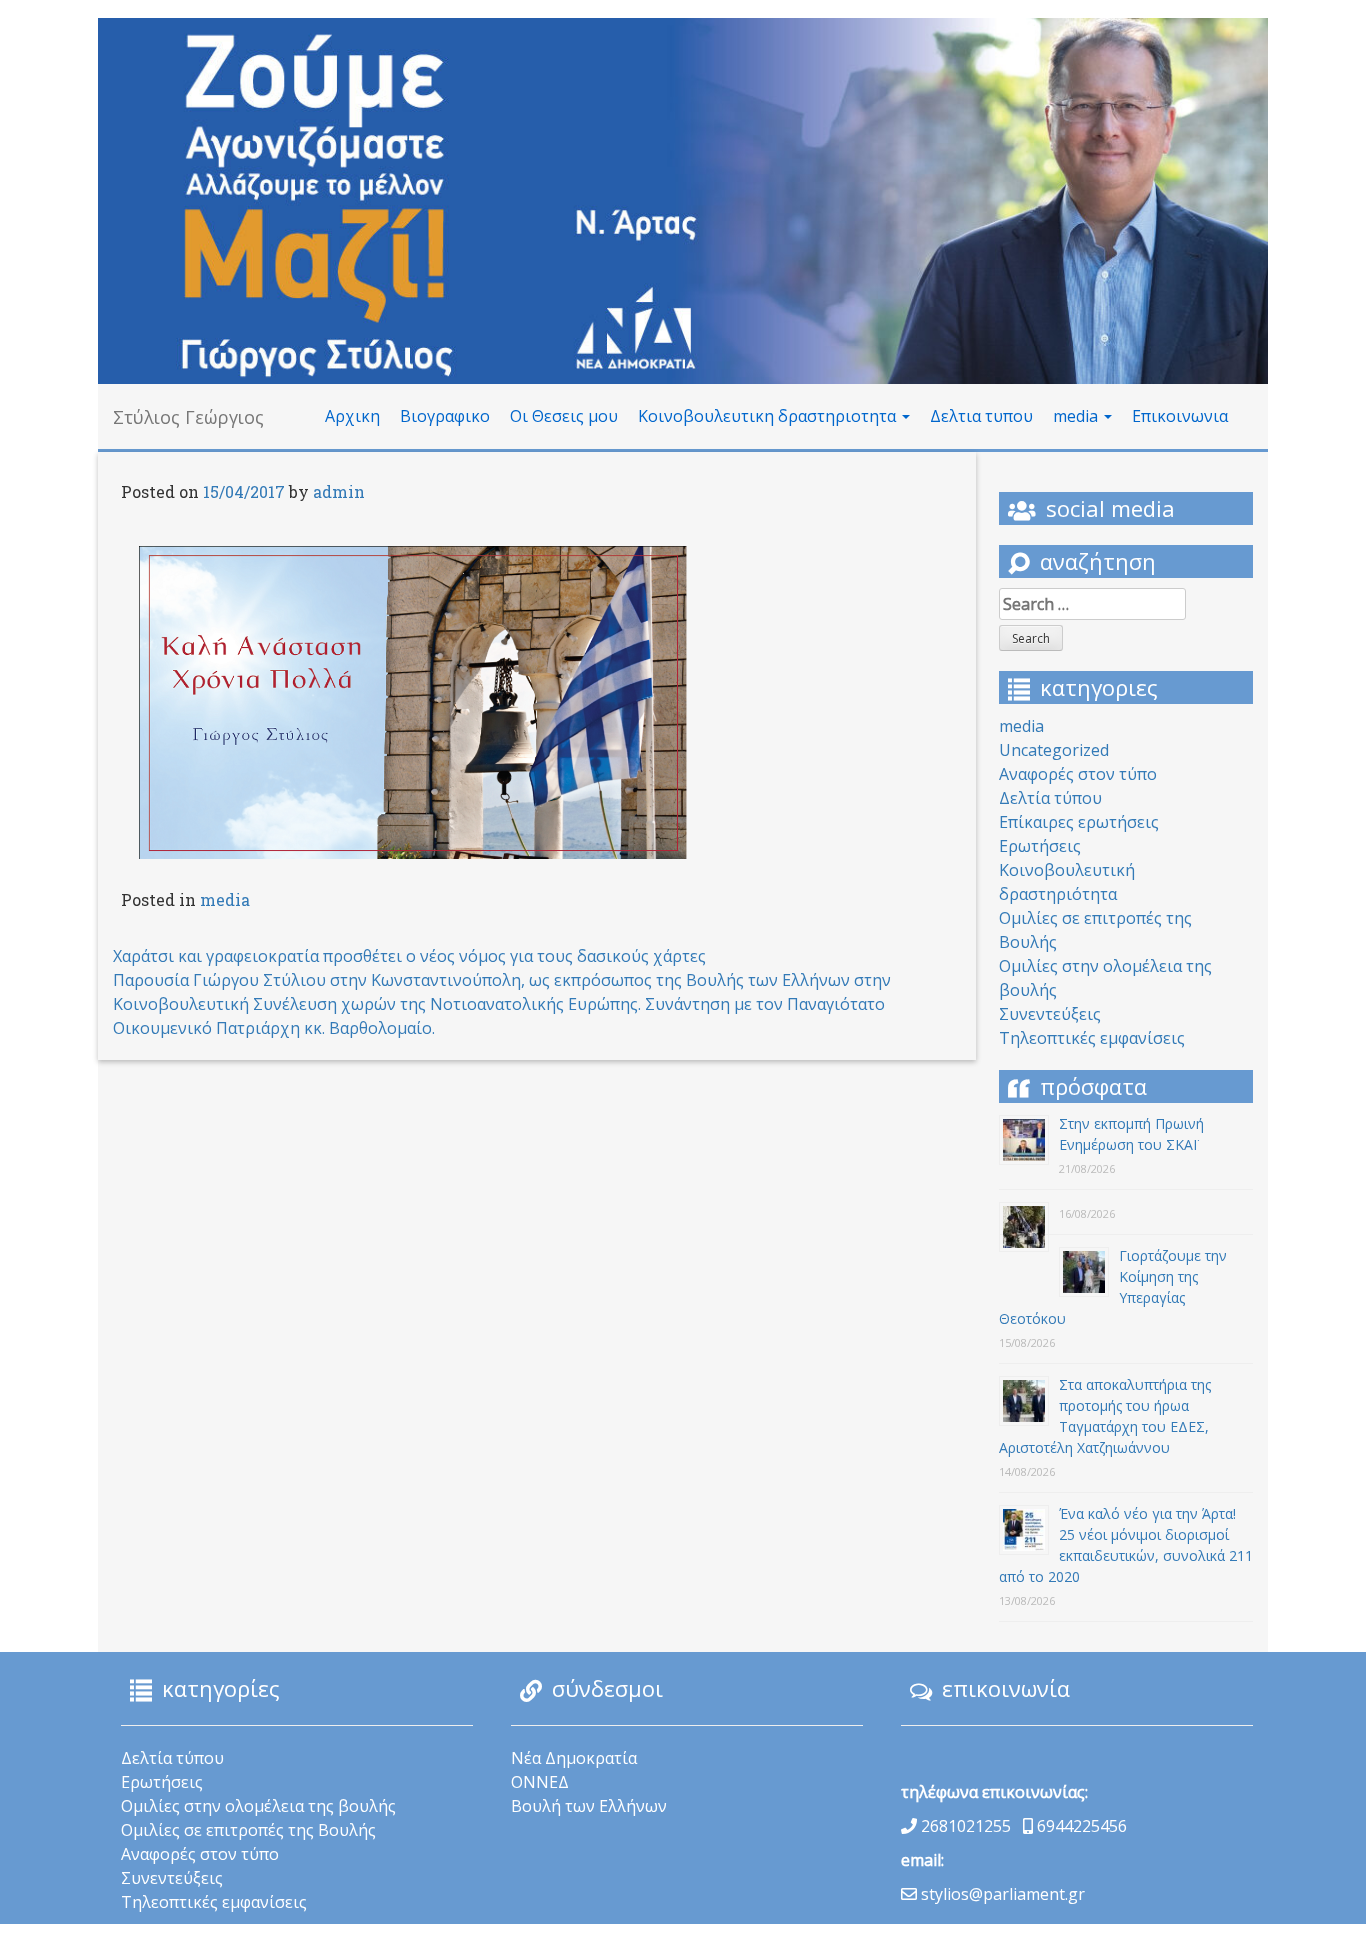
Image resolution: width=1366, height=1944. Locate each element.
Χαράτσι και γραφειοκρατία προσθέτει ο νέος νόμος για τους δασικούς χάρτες (409, 956)
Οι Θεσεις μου (564, 416)
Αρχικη (352, 416)
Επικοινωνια (1180, 416)
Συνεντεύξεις (1050, 1014)
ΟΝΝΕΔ (540, 1782)
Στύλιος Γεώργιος (188, 417)
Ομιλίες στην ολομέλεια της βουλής (258, 1806)
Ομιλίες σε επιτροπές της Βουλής (248, 1830)
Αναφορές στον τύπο (1078, 774)
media (1077, 416)
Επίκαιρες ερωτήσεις (1079, 822)
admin (339, 491)
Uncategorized (1054, 750)
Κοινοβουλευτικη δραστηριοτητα (769, 416)
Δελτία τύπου (1050, 798)
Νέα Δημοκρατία (574, 1758)
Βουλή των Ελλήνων (589, 1806)
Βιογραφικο (445, 416)
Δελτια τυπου (981, 416)
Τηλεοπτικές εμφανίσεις (1092, 1038)
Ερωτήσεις (1040, 846)
